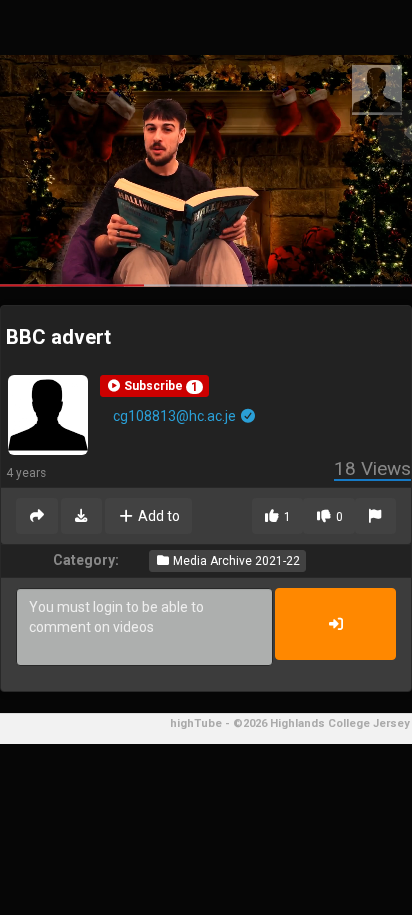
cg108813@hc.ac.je (176, 416)
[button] (154, 386)
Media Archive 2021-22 (235, 561)
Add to (157, 516)
